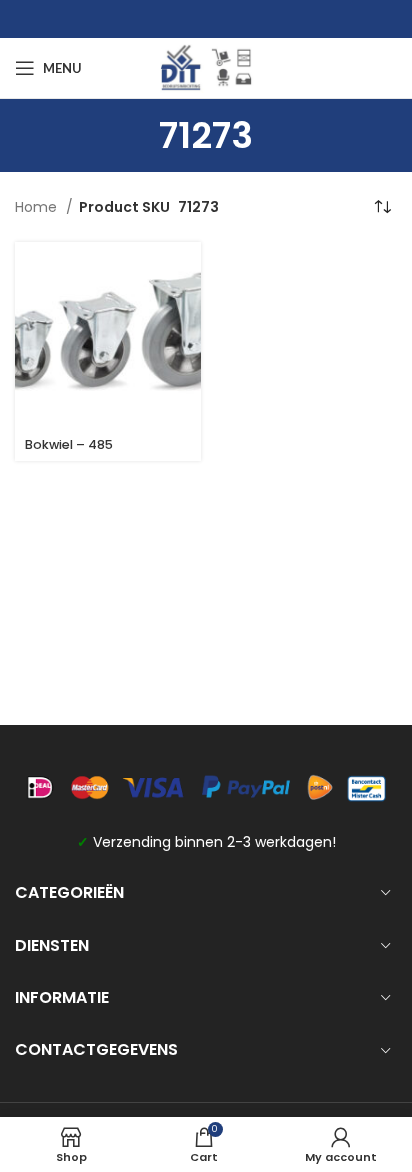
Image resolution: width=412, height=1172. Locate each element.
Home (38, 207)
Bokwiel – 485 (69, 444)
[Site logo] (206, 67)
